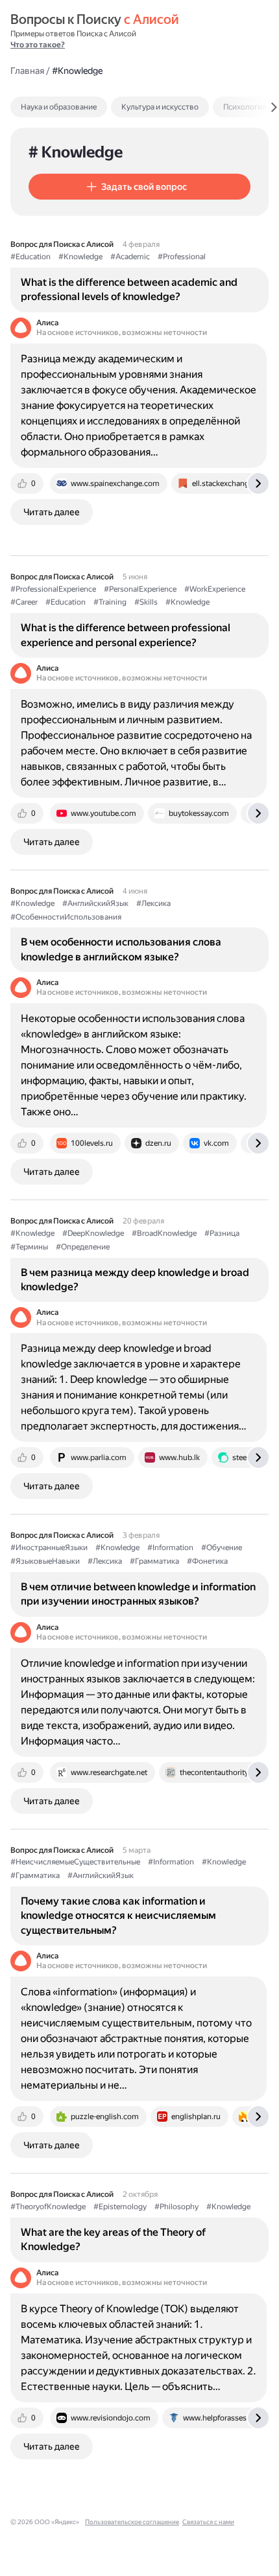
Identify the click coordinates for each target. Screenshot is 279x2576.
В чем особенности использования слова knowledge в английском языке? (121, 949)
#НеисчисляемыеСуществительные (75, 1862)
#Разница (222, 1233)
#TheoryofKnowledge (48, 2207)
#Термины (29, 1247)
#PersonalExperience (140, 589)
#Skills (146, 602)
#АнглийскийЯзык (95, 903)
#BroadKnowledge (164, 1233)
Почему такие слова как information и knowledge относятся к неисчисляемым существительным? (118, 1916)
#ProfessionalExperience (53, 589)
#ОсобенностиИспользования (66, 917)
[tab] (87, 107)
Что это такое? (38, 45)
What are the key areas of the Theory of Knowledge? (113, 2239)
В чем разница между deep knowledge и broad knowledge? (135, 1280)
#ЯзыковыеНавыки (45, 1561)
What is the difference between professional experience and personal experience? (126, 635)
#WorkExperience (215, 589)
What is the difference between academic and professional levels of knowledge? (129, 289)
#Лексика (153, 903)
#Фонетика (207, 1561)
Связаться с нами (208, 2522)
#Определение (83, 1247)
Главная (27, 71)
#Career (24, 602)
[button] (139, 187)
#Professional (182, 257)
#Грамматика (154, 1561)
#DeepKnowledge (93, 1233)
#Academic (130, 257)
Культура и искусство (160, 107)
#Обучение (222, 1548)
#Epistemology (120, 2207)
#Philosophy (176, 2207)
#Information (170, 1548)
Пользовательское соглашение (132, 2522)
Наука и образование (59, 107)
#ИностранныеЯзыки (49, 1548)
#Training (110, 602)
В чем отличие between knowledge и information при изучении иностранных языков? (138, 1594)
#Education (30, 257)
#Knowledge (80, 257)
